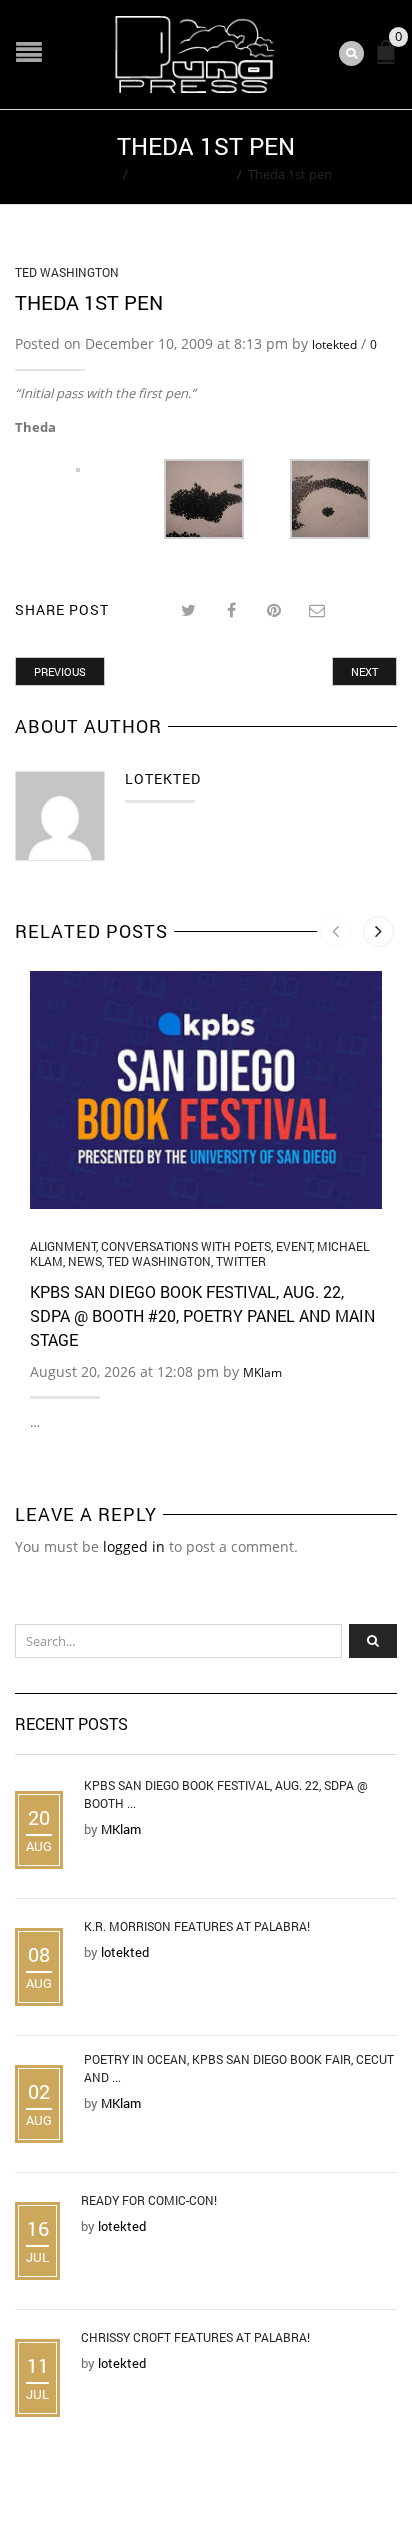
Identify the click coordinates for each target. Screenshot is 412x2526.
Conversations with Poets (186, 1246)
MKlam (262, 1372)
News (85, 1261)
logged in (134, 1546)
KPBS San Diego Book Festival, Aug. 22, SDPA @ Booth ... (226, 1794)
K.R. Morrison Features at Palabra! (197, 1926)
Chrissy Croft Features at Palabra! (195, 2337)
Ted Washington (182, 174)
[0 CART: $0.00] (390, 60)
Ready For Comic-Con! (149, 2200)
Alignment (63, 1246)
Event (294, 1246)
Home (98, 174)
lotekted (334, 344)
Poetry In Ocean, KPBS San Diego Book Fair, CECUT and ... (239, 2068)
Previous (60, 671)
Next (364, 671)
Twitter (241, 1261)
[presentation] (335, 931)
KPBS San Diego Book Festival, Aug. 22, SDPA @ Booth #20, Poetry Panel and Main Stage (202, 1315)
